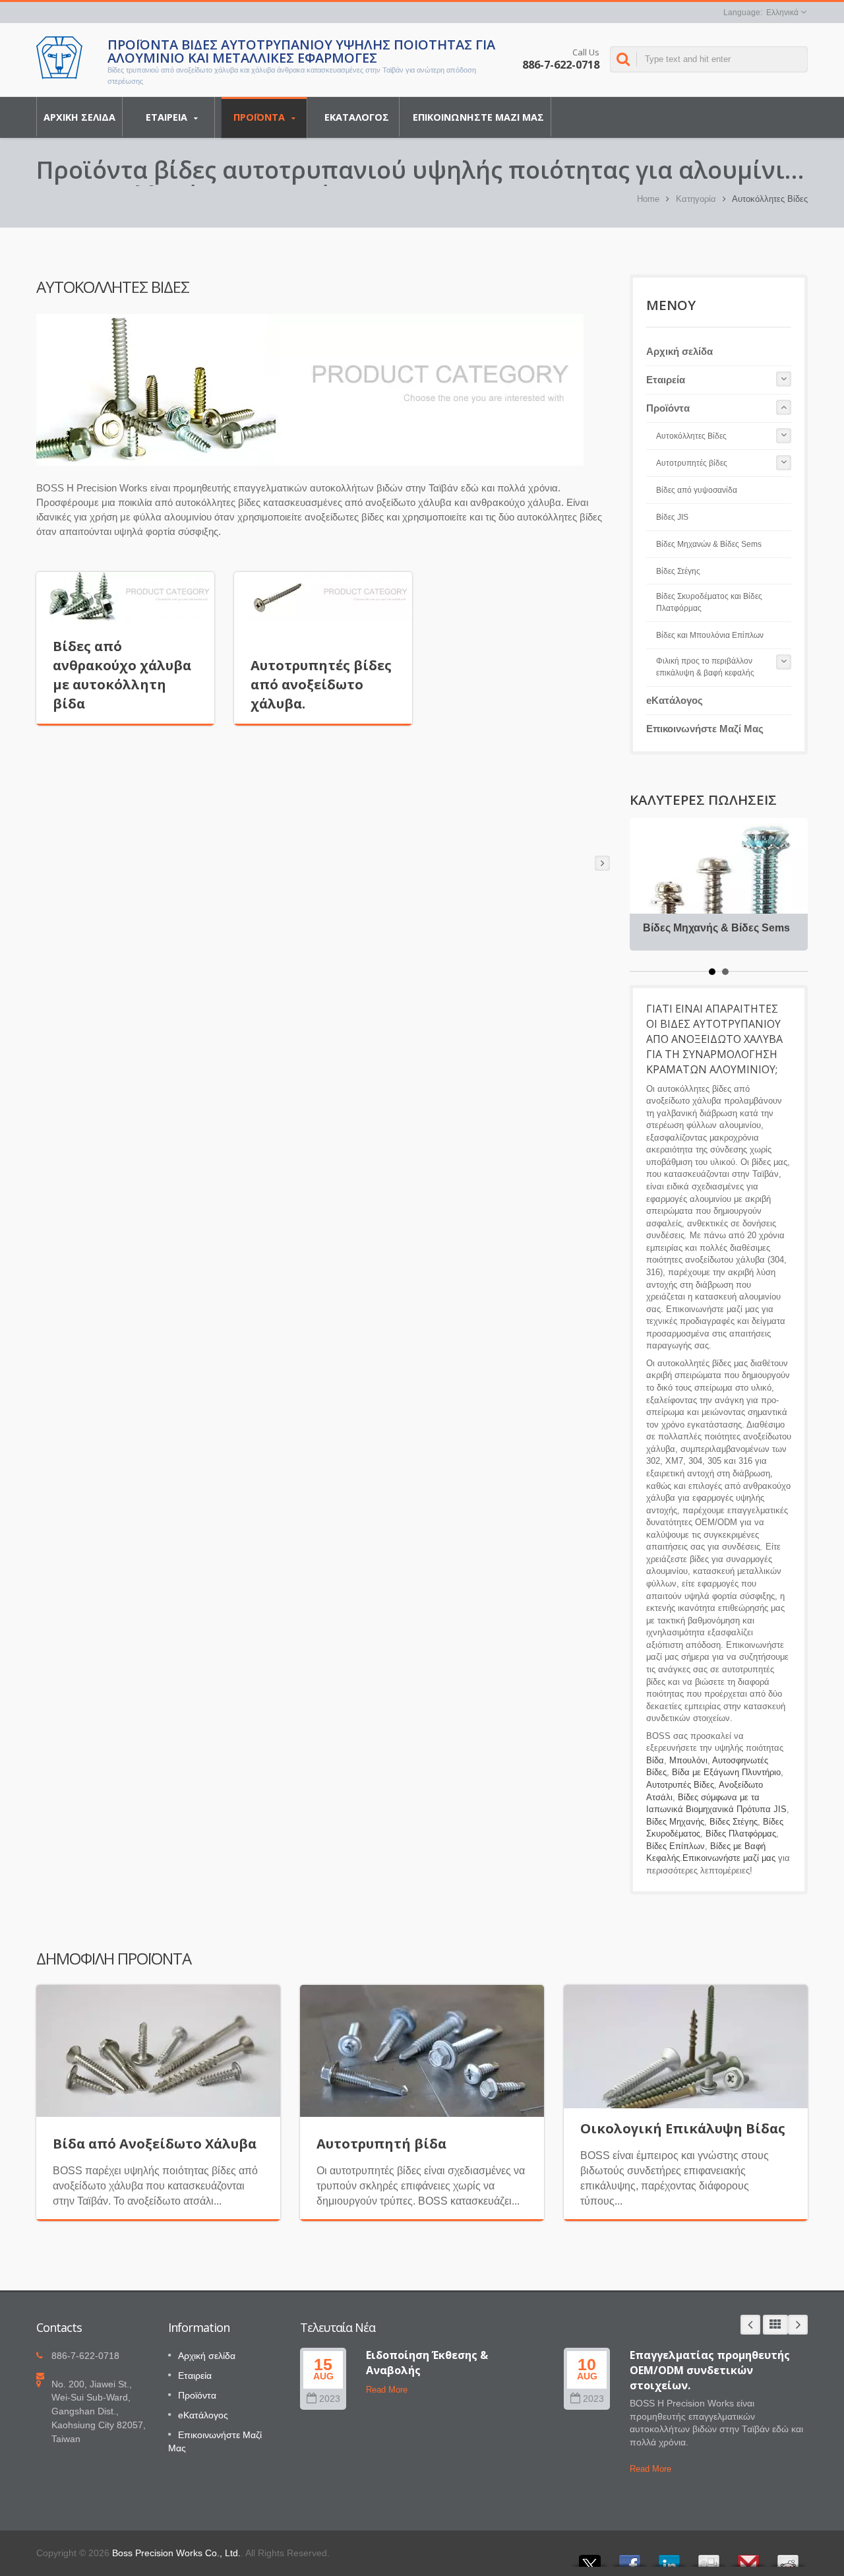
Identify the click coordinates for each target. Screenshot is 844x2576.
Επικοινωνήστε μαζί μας (729, 1858)
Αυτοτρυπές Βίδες (680, 1785)
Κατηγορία (696, 199)
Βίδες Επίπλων (676, 1846)
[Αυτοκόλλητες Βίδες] (310, 390)
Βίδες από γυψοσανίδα (697, 490)
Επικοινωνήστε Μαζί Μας (478, 117)
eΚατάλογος (357, 117)
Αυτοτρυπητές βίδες (692, 463)
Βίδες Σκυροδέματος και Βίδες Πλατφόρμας (709, 602)
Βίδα (655, 1760)
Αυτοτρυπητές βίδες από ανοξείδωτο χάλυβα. (321, 684)
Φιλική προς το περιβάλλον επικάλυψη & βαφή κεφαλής (705, 667)
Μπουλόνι (688, 1760)
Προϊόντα (260, 117)
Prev (750, 2325)
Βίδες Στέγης (678, 571)
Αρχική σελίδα (79, 117)
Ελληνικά (782, 13)
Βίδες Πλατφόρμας (741, 1834)
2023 (330, 2399)
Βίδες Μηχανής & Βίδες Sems (716, 928)
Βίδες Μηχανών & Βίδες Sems (709, 544)
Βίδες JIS (672, 517)
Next (798, 2325)
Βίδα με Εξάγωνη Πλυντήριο (726, 1772)
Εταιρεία (168, 117)
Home (648, 199)
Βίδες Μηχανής (675, 1822)
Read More (387, 2390)
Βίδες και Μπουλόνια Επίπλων (710, 635)
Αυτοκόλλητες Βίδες (691, 436)
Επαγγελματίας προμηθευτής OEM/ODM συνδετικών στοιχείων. (710, 2371)
